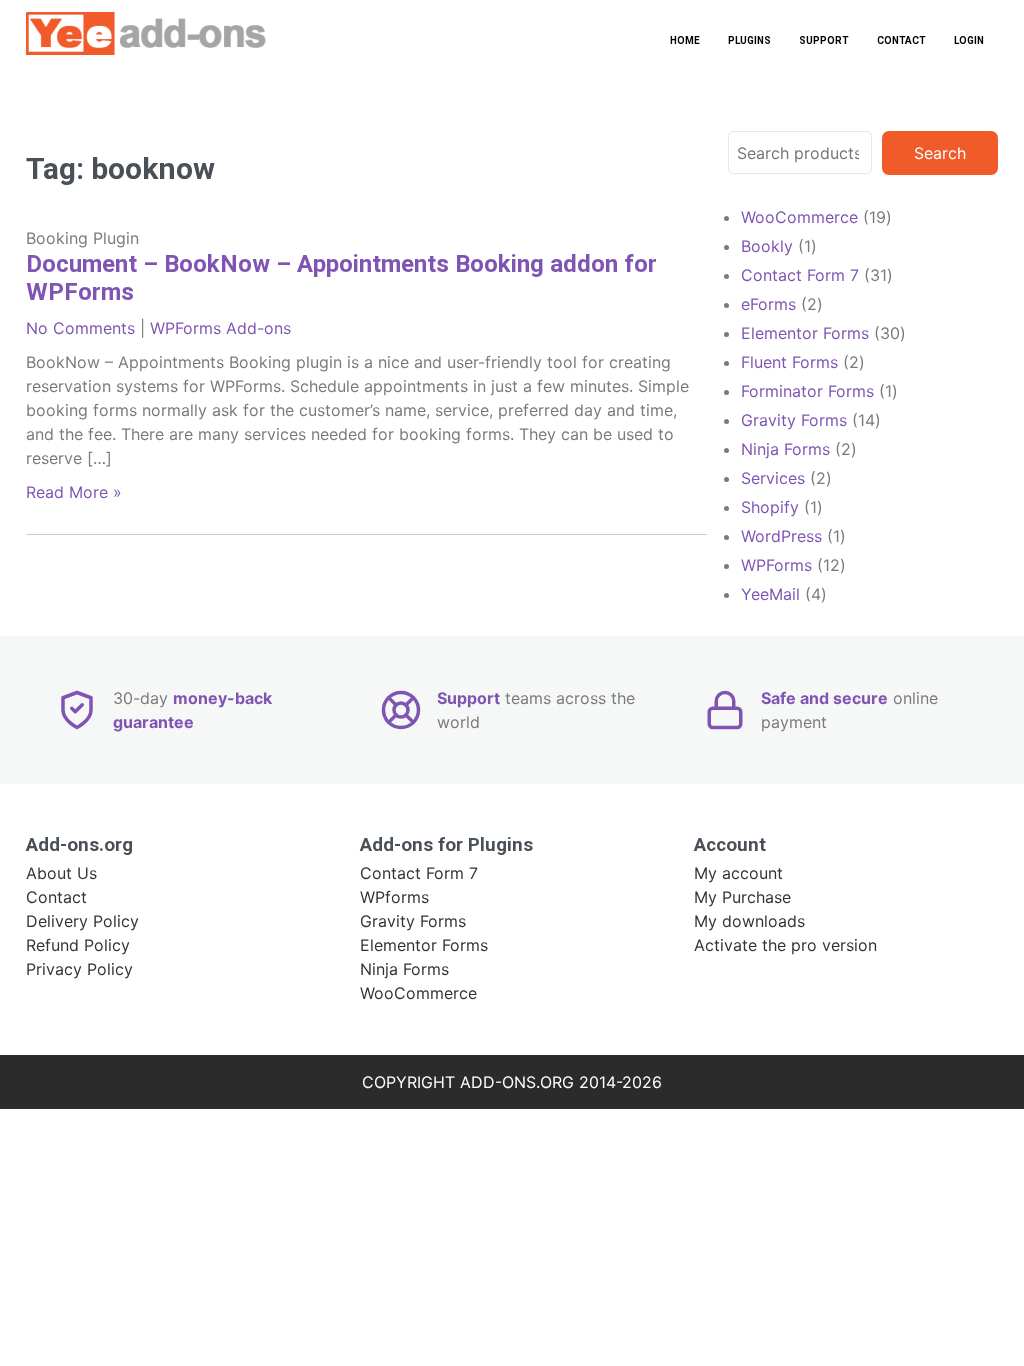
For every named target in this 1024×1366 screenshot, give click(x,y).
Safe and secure (824, 698)
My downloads (749, 921)
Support (824, 40)
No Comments (80, 328)
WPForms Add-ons (220, 328)
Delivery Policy (82, 921)
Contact (901, 40)
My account (738, 873)
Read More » (74, 492)
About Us (61, 873)
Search (940, 153)
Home (685, 40)
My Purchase (742, 897)
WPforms (394, 897)
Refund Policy (78, 945)
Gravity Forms (413, 921)
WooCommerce (418, 993)
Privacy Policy (79, 969)
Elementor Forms (424, 945)
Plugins (749, 40)
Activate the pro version (785, 945)
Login (969, 40)
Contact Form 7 (419, 873)
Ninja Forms (404, 969)
